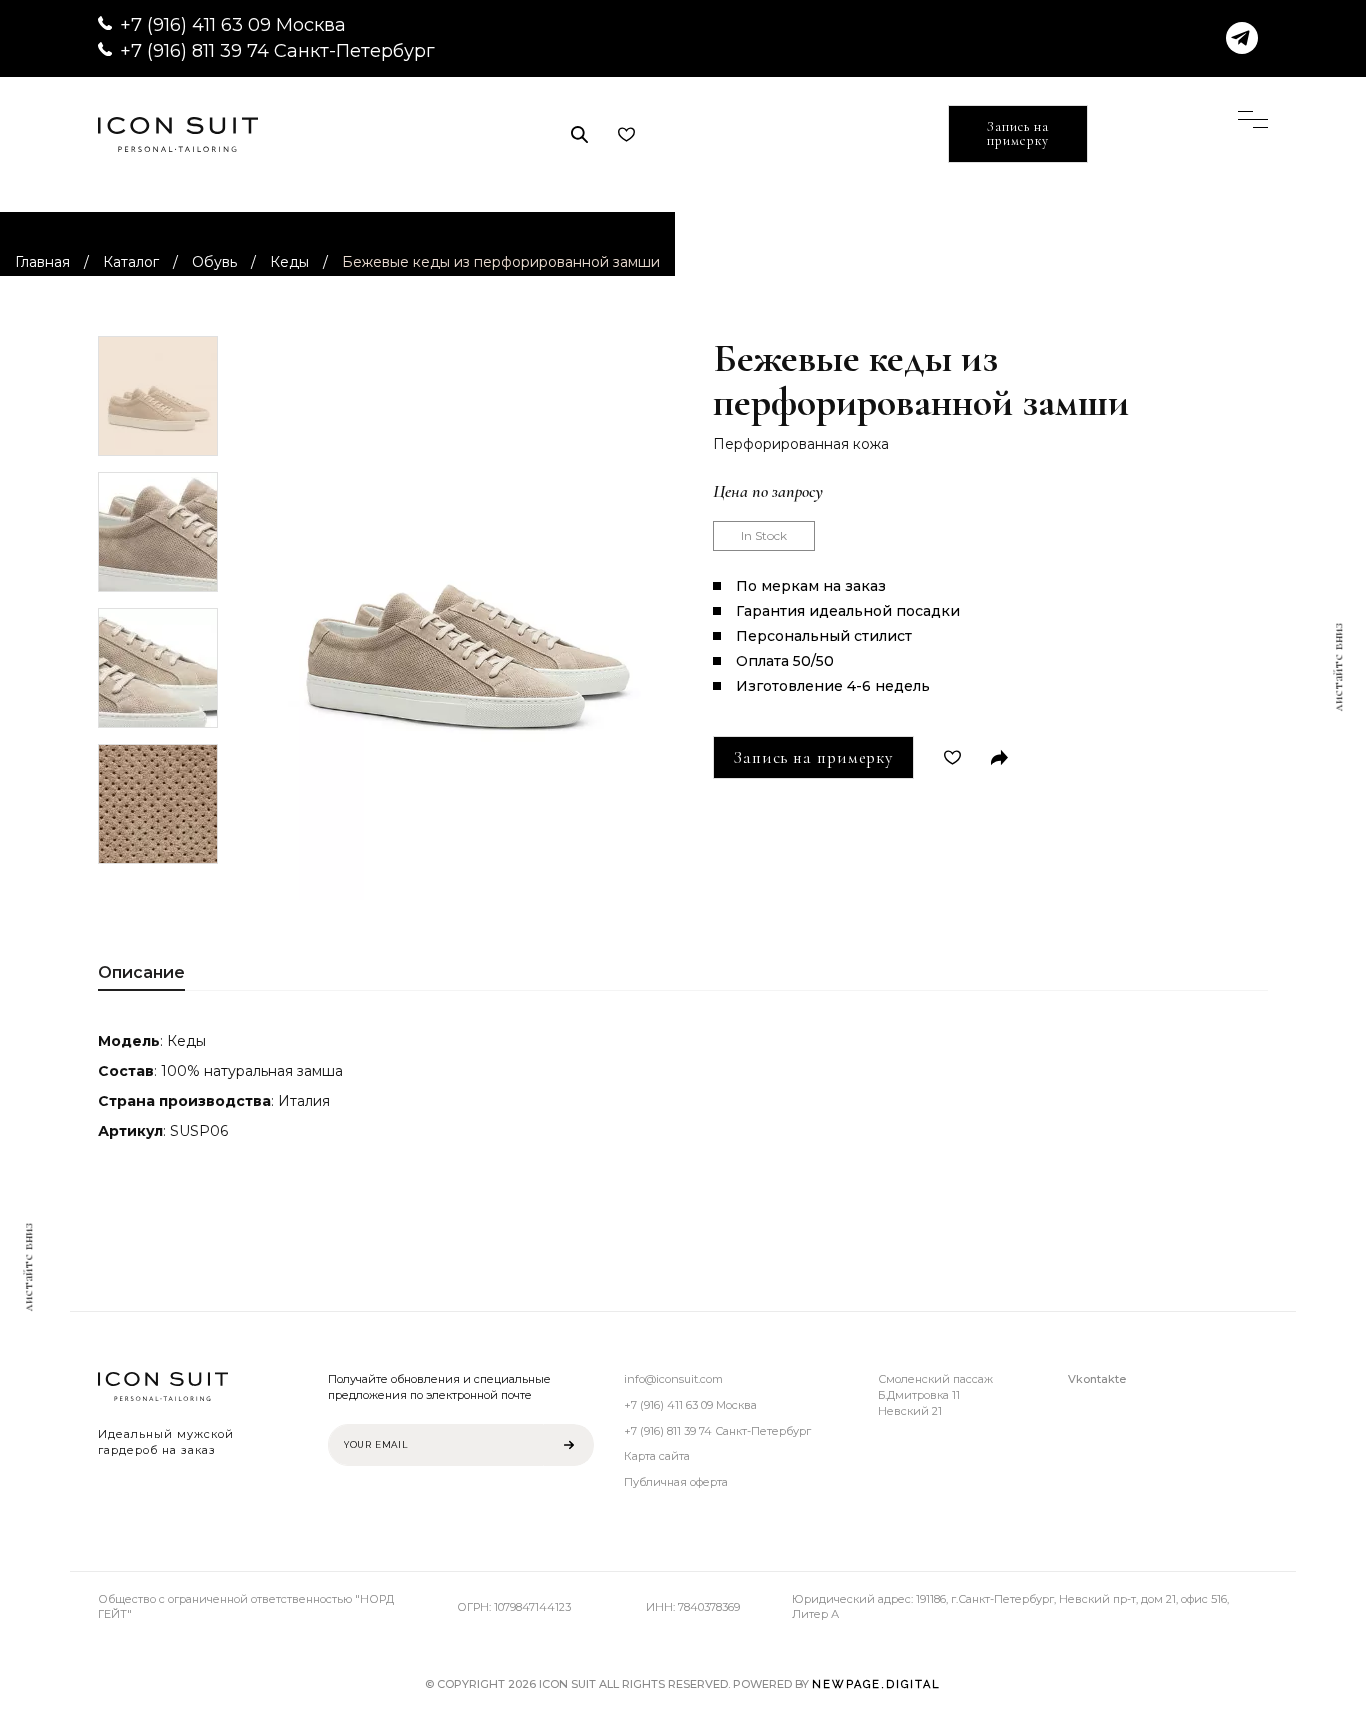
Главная (42, 262)
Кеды (289, 262)
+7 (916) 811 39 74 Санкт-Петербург (277, 51)
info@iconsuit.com (673, 1379)
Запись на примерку (1017, 133)
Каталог (131, 262)
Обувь (214, 262)
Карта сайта (657, 1456)
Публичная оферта (676, 1482)
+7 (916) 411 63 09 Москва (233, 25)
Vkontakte (1097, 1379)
